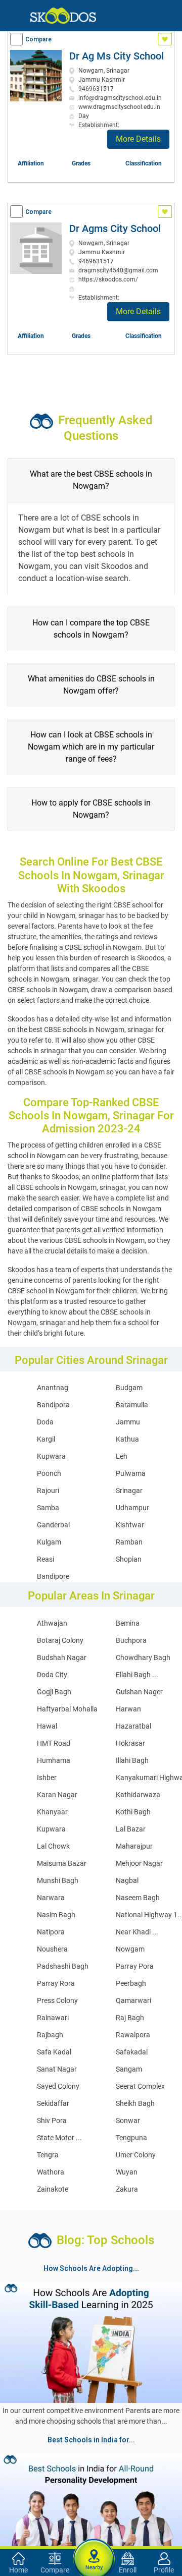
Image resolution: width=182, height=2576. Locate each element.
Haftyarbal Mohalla (67, 1709)
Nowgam (130, 1949)
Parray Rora (56, 1983)
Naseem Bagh (138, 1898)
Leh (122, 1456)
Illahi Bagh (132, 1760)
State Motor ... (59, 2138)
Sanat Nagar (57, 2069)
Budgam (129, 1388)
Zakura (127, 2189)
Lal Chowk (53, 1846)
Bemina (128, 1623)
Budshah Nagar (62, 1657)
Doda (45, 1422)
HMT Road (54, 1743)
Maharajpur (134, 1846)
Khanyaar (52, 1812)
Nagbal (127, 1880)
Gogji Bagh (54, 1692)
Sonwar (128, 2121)
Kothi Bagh (133, 1812)
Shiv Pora (52, 2121)
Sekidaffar (53, 2103)
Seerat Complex (140, 2086)
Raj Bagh (130, 2018)
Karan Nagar (57, 1795)
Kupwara (51, 1456)
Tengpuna (131, 2138)
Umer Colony (136, 2155)
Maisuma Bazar (62, 1863)
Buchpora (131, 1640)
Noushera (52, 1949)
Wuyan (127, 2172)
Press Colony (57, 2000)
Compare (38, 39)
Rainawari (53, 2018)
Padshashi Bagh (63, 1966)
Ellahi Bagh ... (137, 1675)
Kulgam (49, 1542)
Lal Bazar (131, 1829)
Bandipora (53, 1405)
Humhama (54, 1760)
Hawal (47, 1726)
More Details (138, 139)
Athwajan (52, 1623)
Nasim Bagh (56, 1915)
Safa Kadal (54, 2052)
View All (91, 2451)
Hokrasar (130, 1743)
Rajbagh (50, 2035)
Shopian (129, 1559)
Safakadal (132, 2052)
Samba (48, 1508)
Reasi (45, 1559)
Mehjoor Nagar (139, 1863)
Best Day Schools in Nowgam (53, 2499)
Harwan (128, 1709)
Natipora (51, 1932)
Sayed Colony (58, 2086)
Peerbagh (131, 1983)
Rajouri (48, 1491)
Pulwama (131, 1473)
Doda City (52, 1675)
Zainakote (53, 2189)
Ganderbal (53, 1525)
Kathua (127, 1439)
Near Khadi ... (137, 1932)
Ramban (129, 1542)
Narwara (51, 1898)
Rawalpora (133, 2035)
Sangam (129, 2069)
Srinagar (129, 1491)
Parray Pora (135, 1966)
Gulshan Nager (139, 1692)
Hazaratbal (133, 1726)
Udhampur (132, 1508)
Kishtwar (130, 1525)
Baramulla (132, 1405)
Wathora (51, 2172)
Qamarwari (133, 2000)
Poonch (49, 1473)
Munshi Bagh (58, 1880)
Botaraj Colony (60, 1640)
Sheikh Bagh (135, 2103)
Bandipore (53, 1576)
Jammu (128, 1422)
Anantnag (53, 1388)
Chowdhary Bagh (143, 1657)
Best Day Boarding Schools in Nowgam (103, 2524)
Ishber (47, 1778)
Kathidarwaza (138, 1795)
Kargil (46, 1439)
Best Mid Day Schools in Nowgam (60, 2536)
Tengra (48, 2155)
